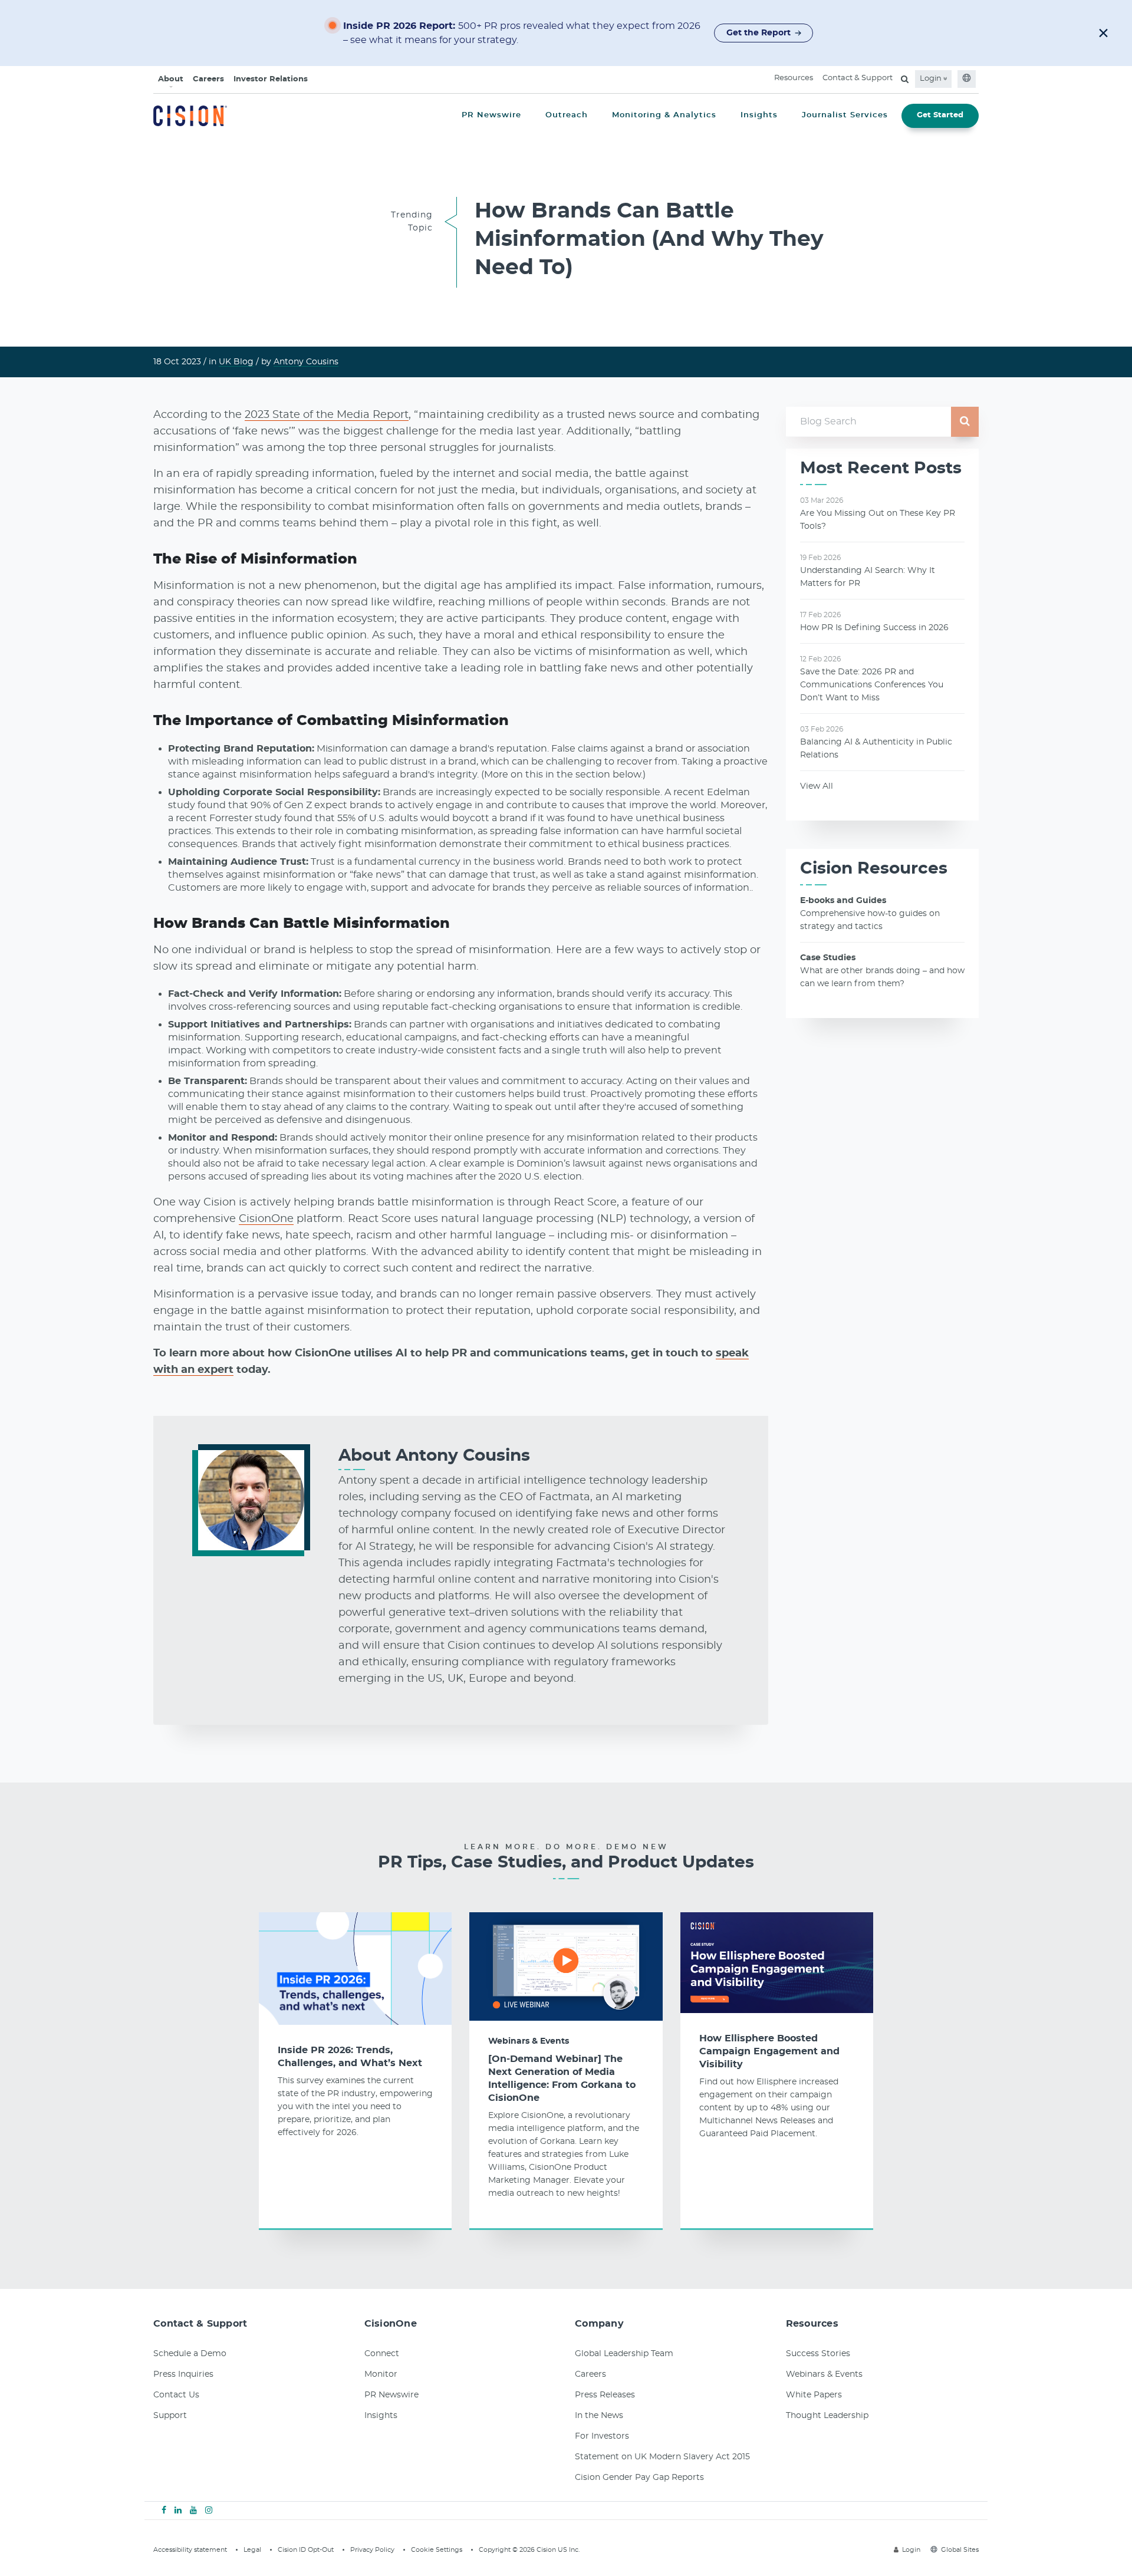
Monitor (381, 2374)
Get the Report (758, 33)
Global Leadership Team (624, 2354)
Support (170, 2416)
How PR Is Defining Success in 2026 (874, 628)
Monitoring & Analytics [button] (664, 115)
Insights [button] (759, 115)
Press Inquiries (183, 2374)
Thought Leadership (827, 2416)
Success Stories (818, 2354)
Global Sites (960, 2550)
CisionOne (266, 1219)
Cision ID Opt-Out (306, 2550)
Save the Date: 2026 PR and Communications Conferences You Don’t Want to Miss (872, 685)
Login (932, 79)
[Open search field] (905, 79)
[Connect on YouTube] (193, 2511)
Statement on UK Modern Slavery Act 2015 (662, 2457)
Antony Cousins (306, 362)
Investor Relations (271, 79)
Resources (794, 78)
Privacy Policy (372, 2550)
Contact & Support (858, 78)
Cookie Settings (437, 2550)
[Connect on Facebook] (164, 2511)
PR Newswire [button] (491, 115)
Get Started (940, 115)
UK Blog (236, 362)
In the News (599, 2416)
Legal (252, 2550)
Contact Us (176, 2395)
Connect (382, 2354)
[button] (1103, 33)
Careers (208, 79)
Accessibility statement (190, 2550)
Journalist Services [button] (845, 115)
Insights (381, 2416)
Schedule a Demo (190, 2354)
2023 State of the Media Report (327, 415)
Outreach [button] (567, 115)
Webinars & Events (529, 2041)
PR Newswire (391, 2395)
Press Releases (605, 2395)
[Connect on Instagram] (209, 2511)
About (171, 79)
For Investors (602, 2436)
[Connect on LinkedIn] (178, 2511)
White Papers (814, 2395)
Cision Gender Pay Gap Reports (639, 2478)
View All (817, 786)
